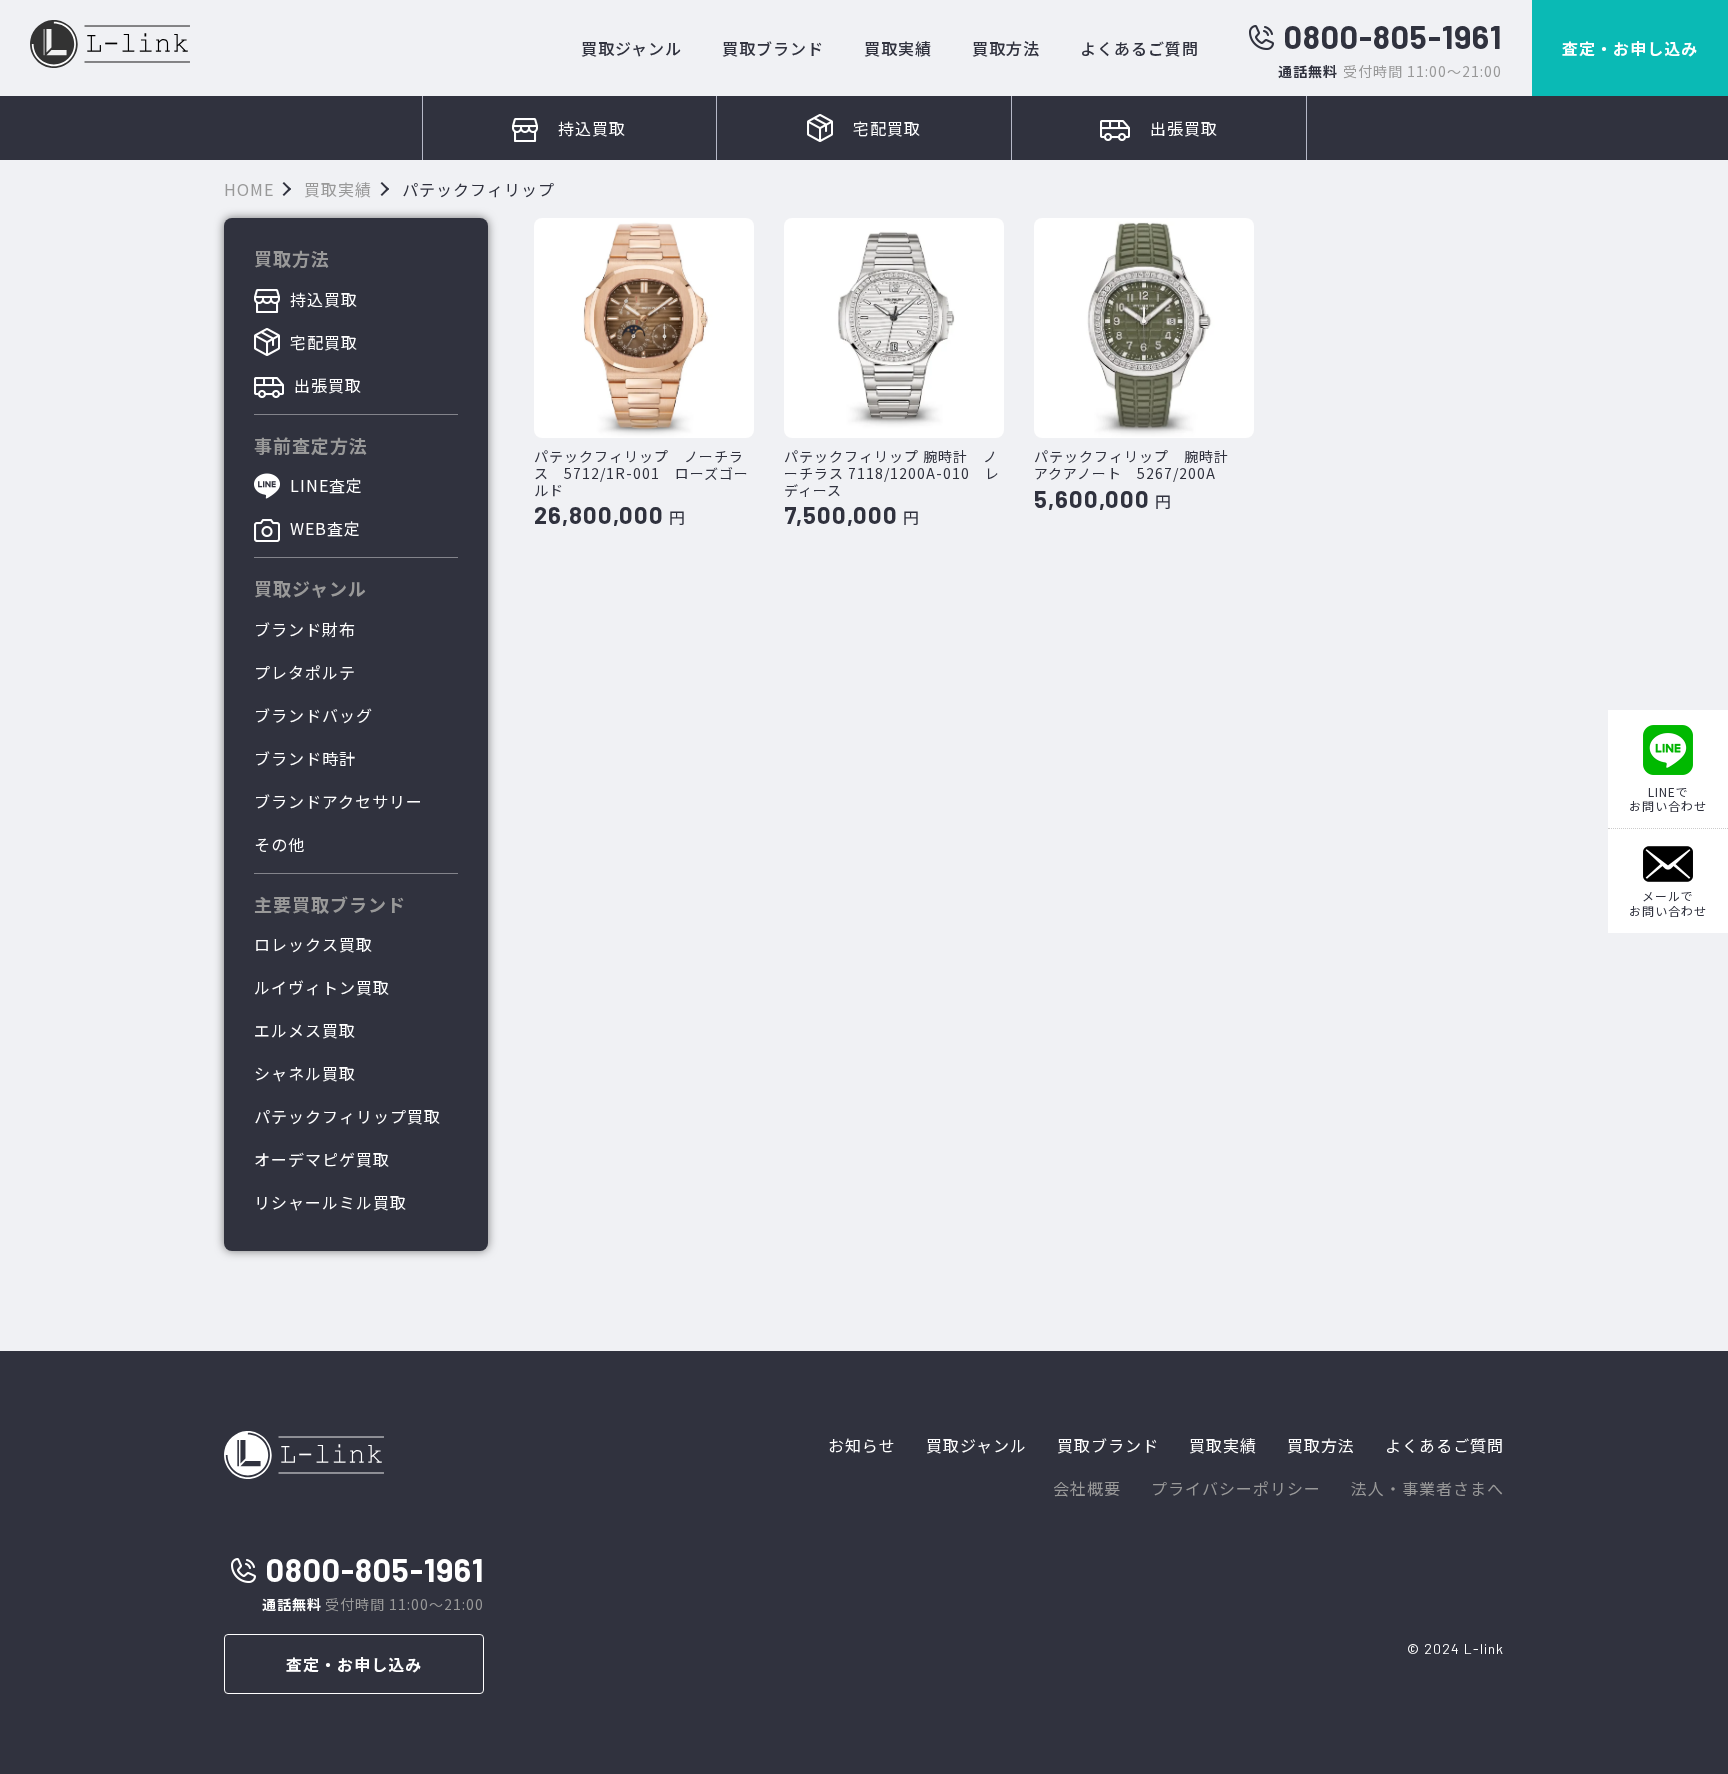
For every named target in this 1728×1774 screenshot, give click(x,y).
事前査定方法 (311, 445)
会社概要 (1087, 1488)
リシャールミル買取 (330, 1202)
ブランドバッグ (313, 715)
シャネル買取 (305, 1073)
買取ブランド (773, 48)
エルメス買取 (305, 1030)
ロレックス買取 (313, 944)
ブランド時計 (305, 758)
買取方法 (1006, 48)
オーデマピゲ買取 (322, 1159)
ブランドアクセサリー (338, 801)
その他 (279, 844)
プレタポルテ (305, 672)
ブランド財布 (305, 629)
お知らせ (862, 1445)
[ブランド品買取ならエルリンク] (110, 44)
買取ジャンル (631, 48)
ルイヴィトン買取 (322, 987)
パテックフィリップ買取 (347, 1116)
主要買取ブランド (330, 904)
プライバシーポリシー (1236, 1488)
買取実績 (898, 48)
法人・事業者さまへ (1427, 1488)
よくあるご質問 (1139, 48)
